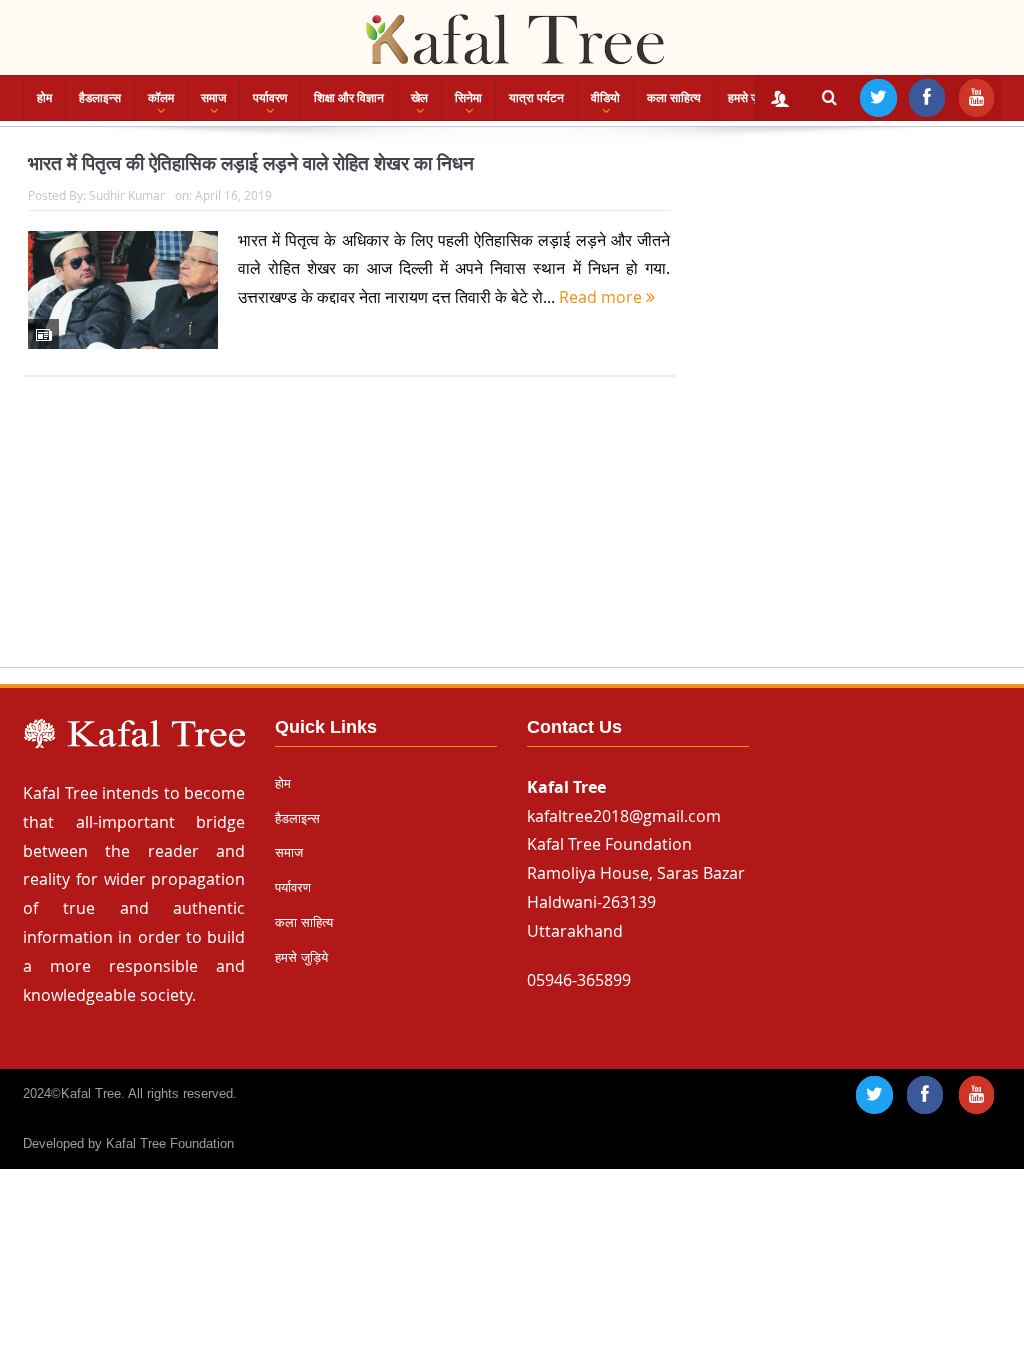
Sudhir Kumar (127, 195)
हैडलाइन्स (100, 98)
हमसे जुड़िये (752, 98)
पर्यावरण (270, 98)
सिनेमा (468, 98)
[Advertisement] (512, 541)
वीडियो (605, 98)
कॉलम (161, 98)
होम (44, 98)
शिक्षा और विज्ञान (349, 98)
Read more (602, 297)
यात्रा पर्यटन (536, 98)
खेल (419, 98)
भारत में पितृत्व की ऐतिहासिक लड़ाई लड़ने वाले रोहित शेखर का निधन (251, 163)
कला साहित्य (674, 98)
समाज (213, 98)
